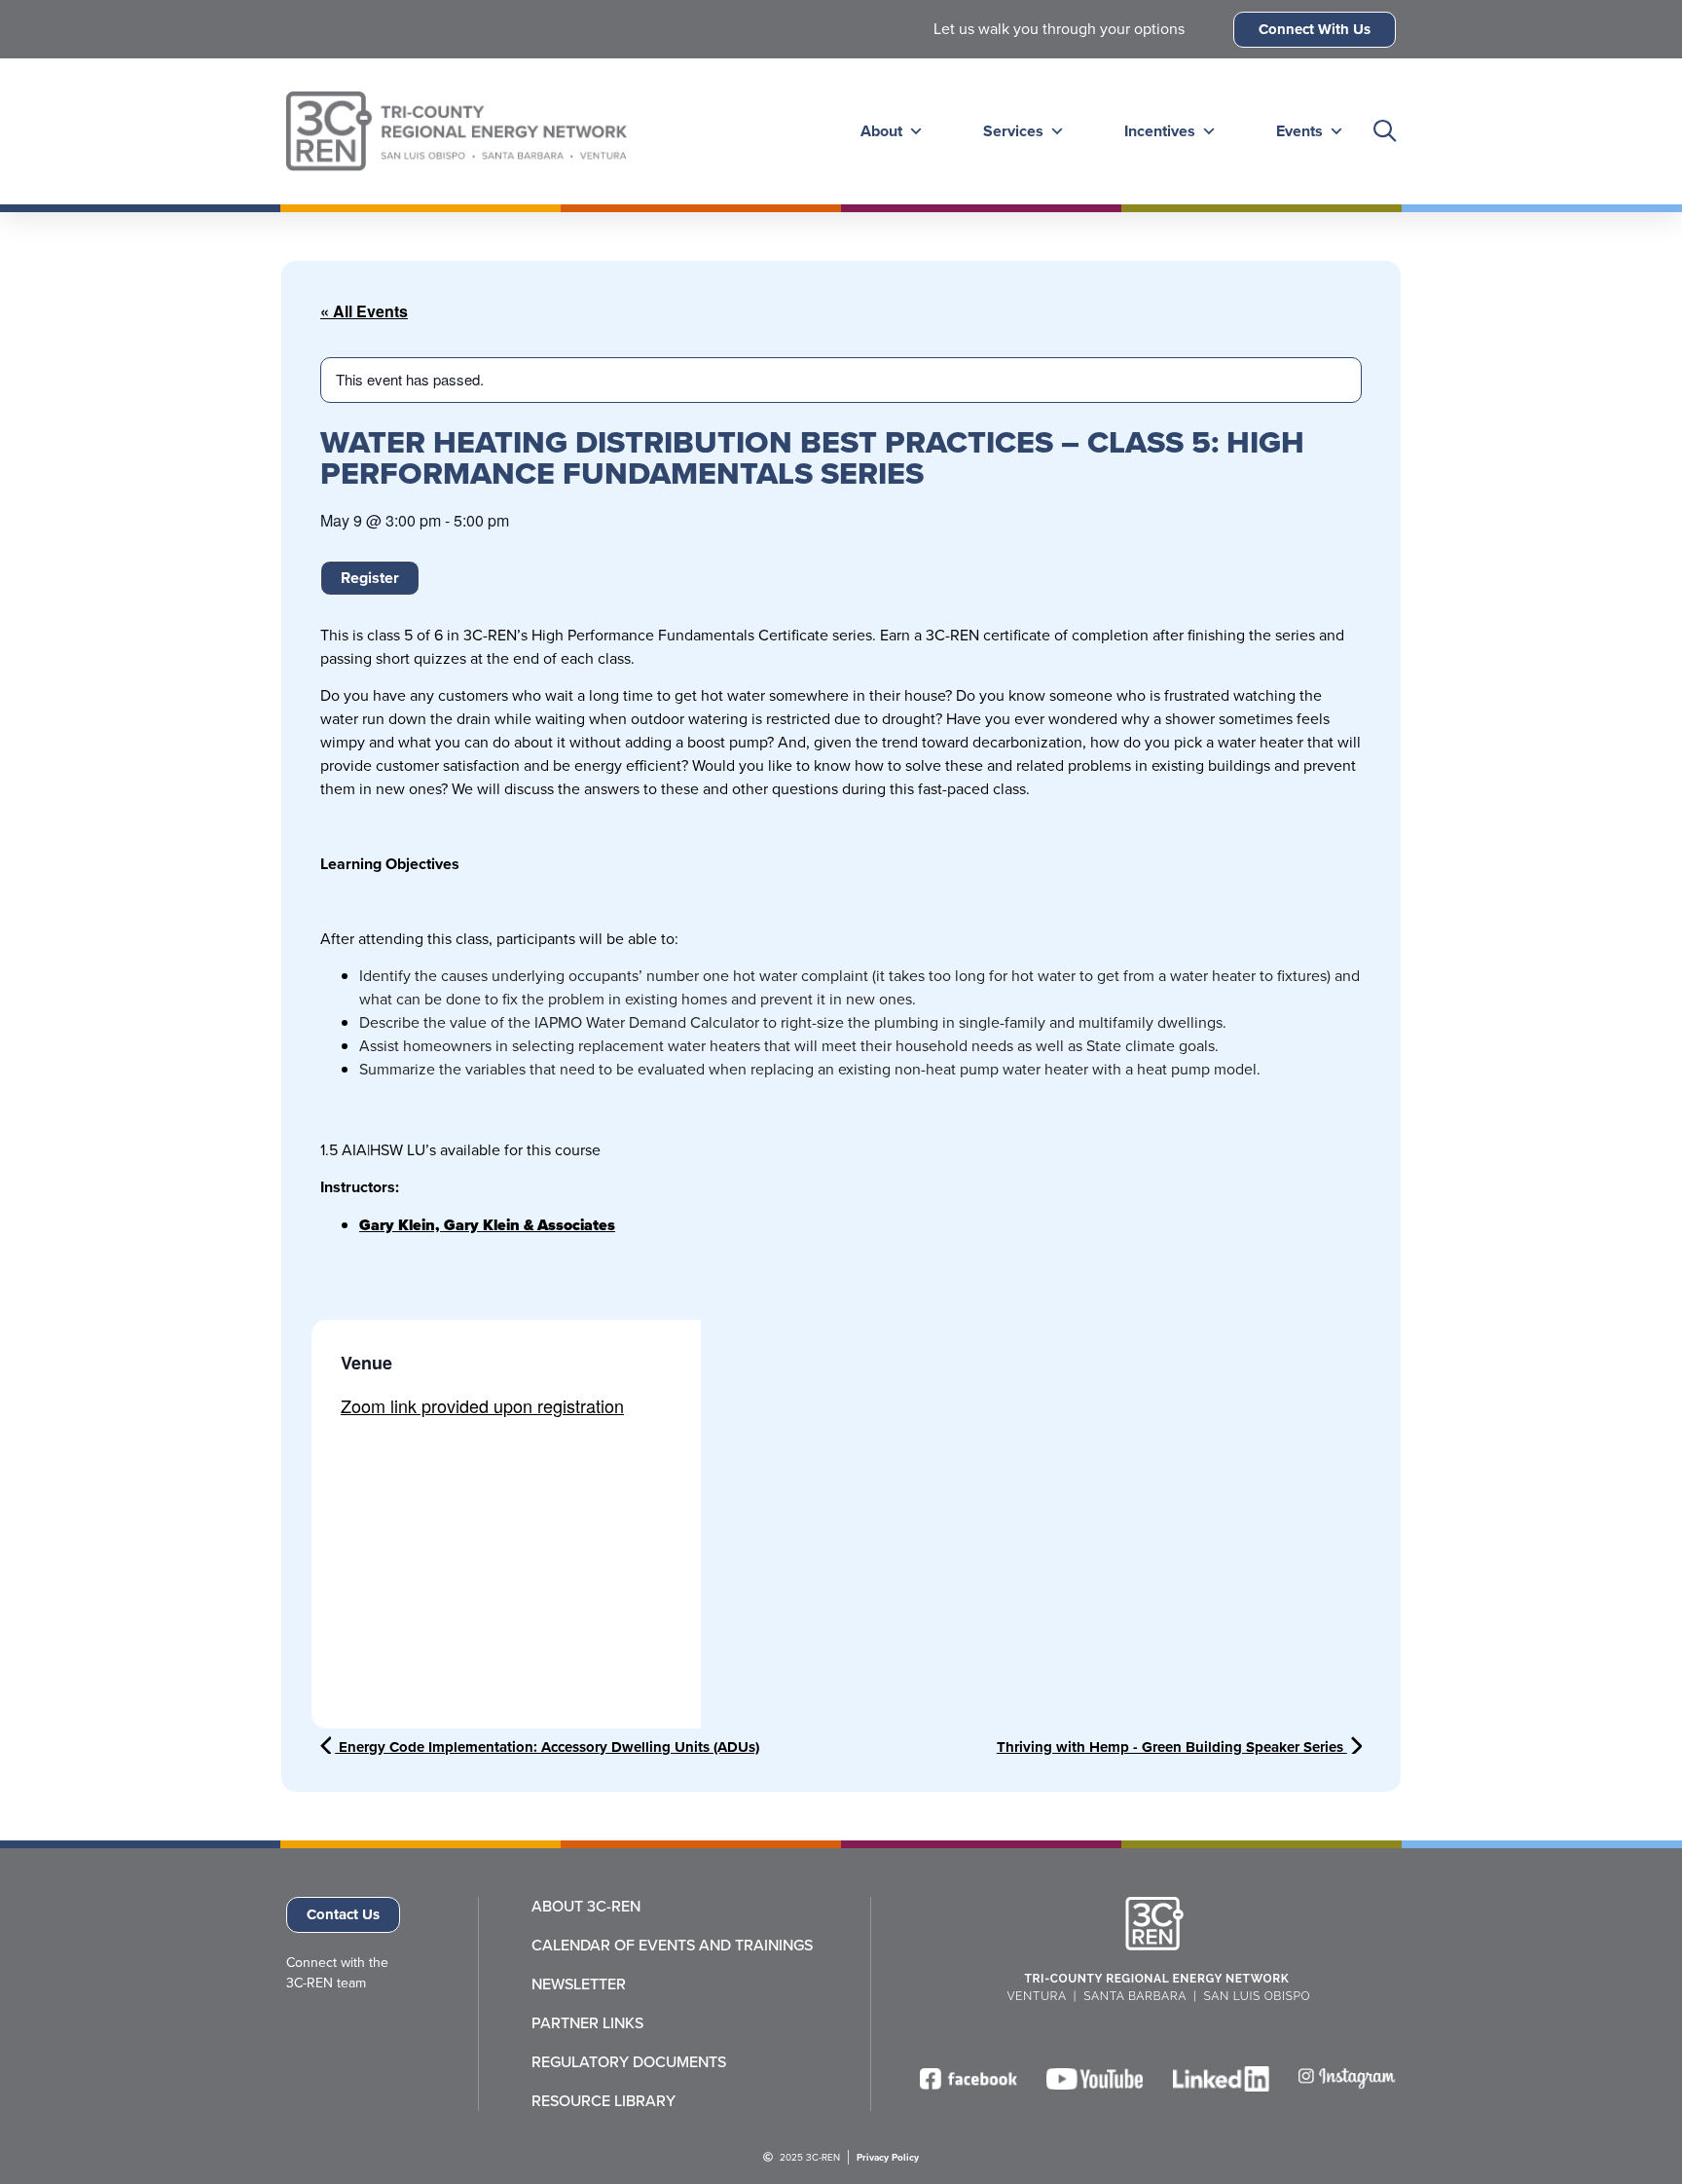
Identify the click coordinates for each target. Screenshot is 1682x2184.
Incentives (1160, 131)
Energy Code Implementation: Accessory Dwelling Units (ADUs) (547, 1747)
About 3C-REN (586, 1907)
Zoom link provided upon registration (482, 1405)
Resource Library (603, 2101)
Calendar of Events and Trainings (672, 1946)
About (881, 131)
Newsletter (579, 1984)
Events (1299, 131)
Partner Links (587, 2023)
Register (370, 578)
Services (1013, 131)
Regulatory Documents (629, 2062)
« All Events (364, 311)
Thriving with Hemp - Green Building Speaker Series (1172, 1747)
